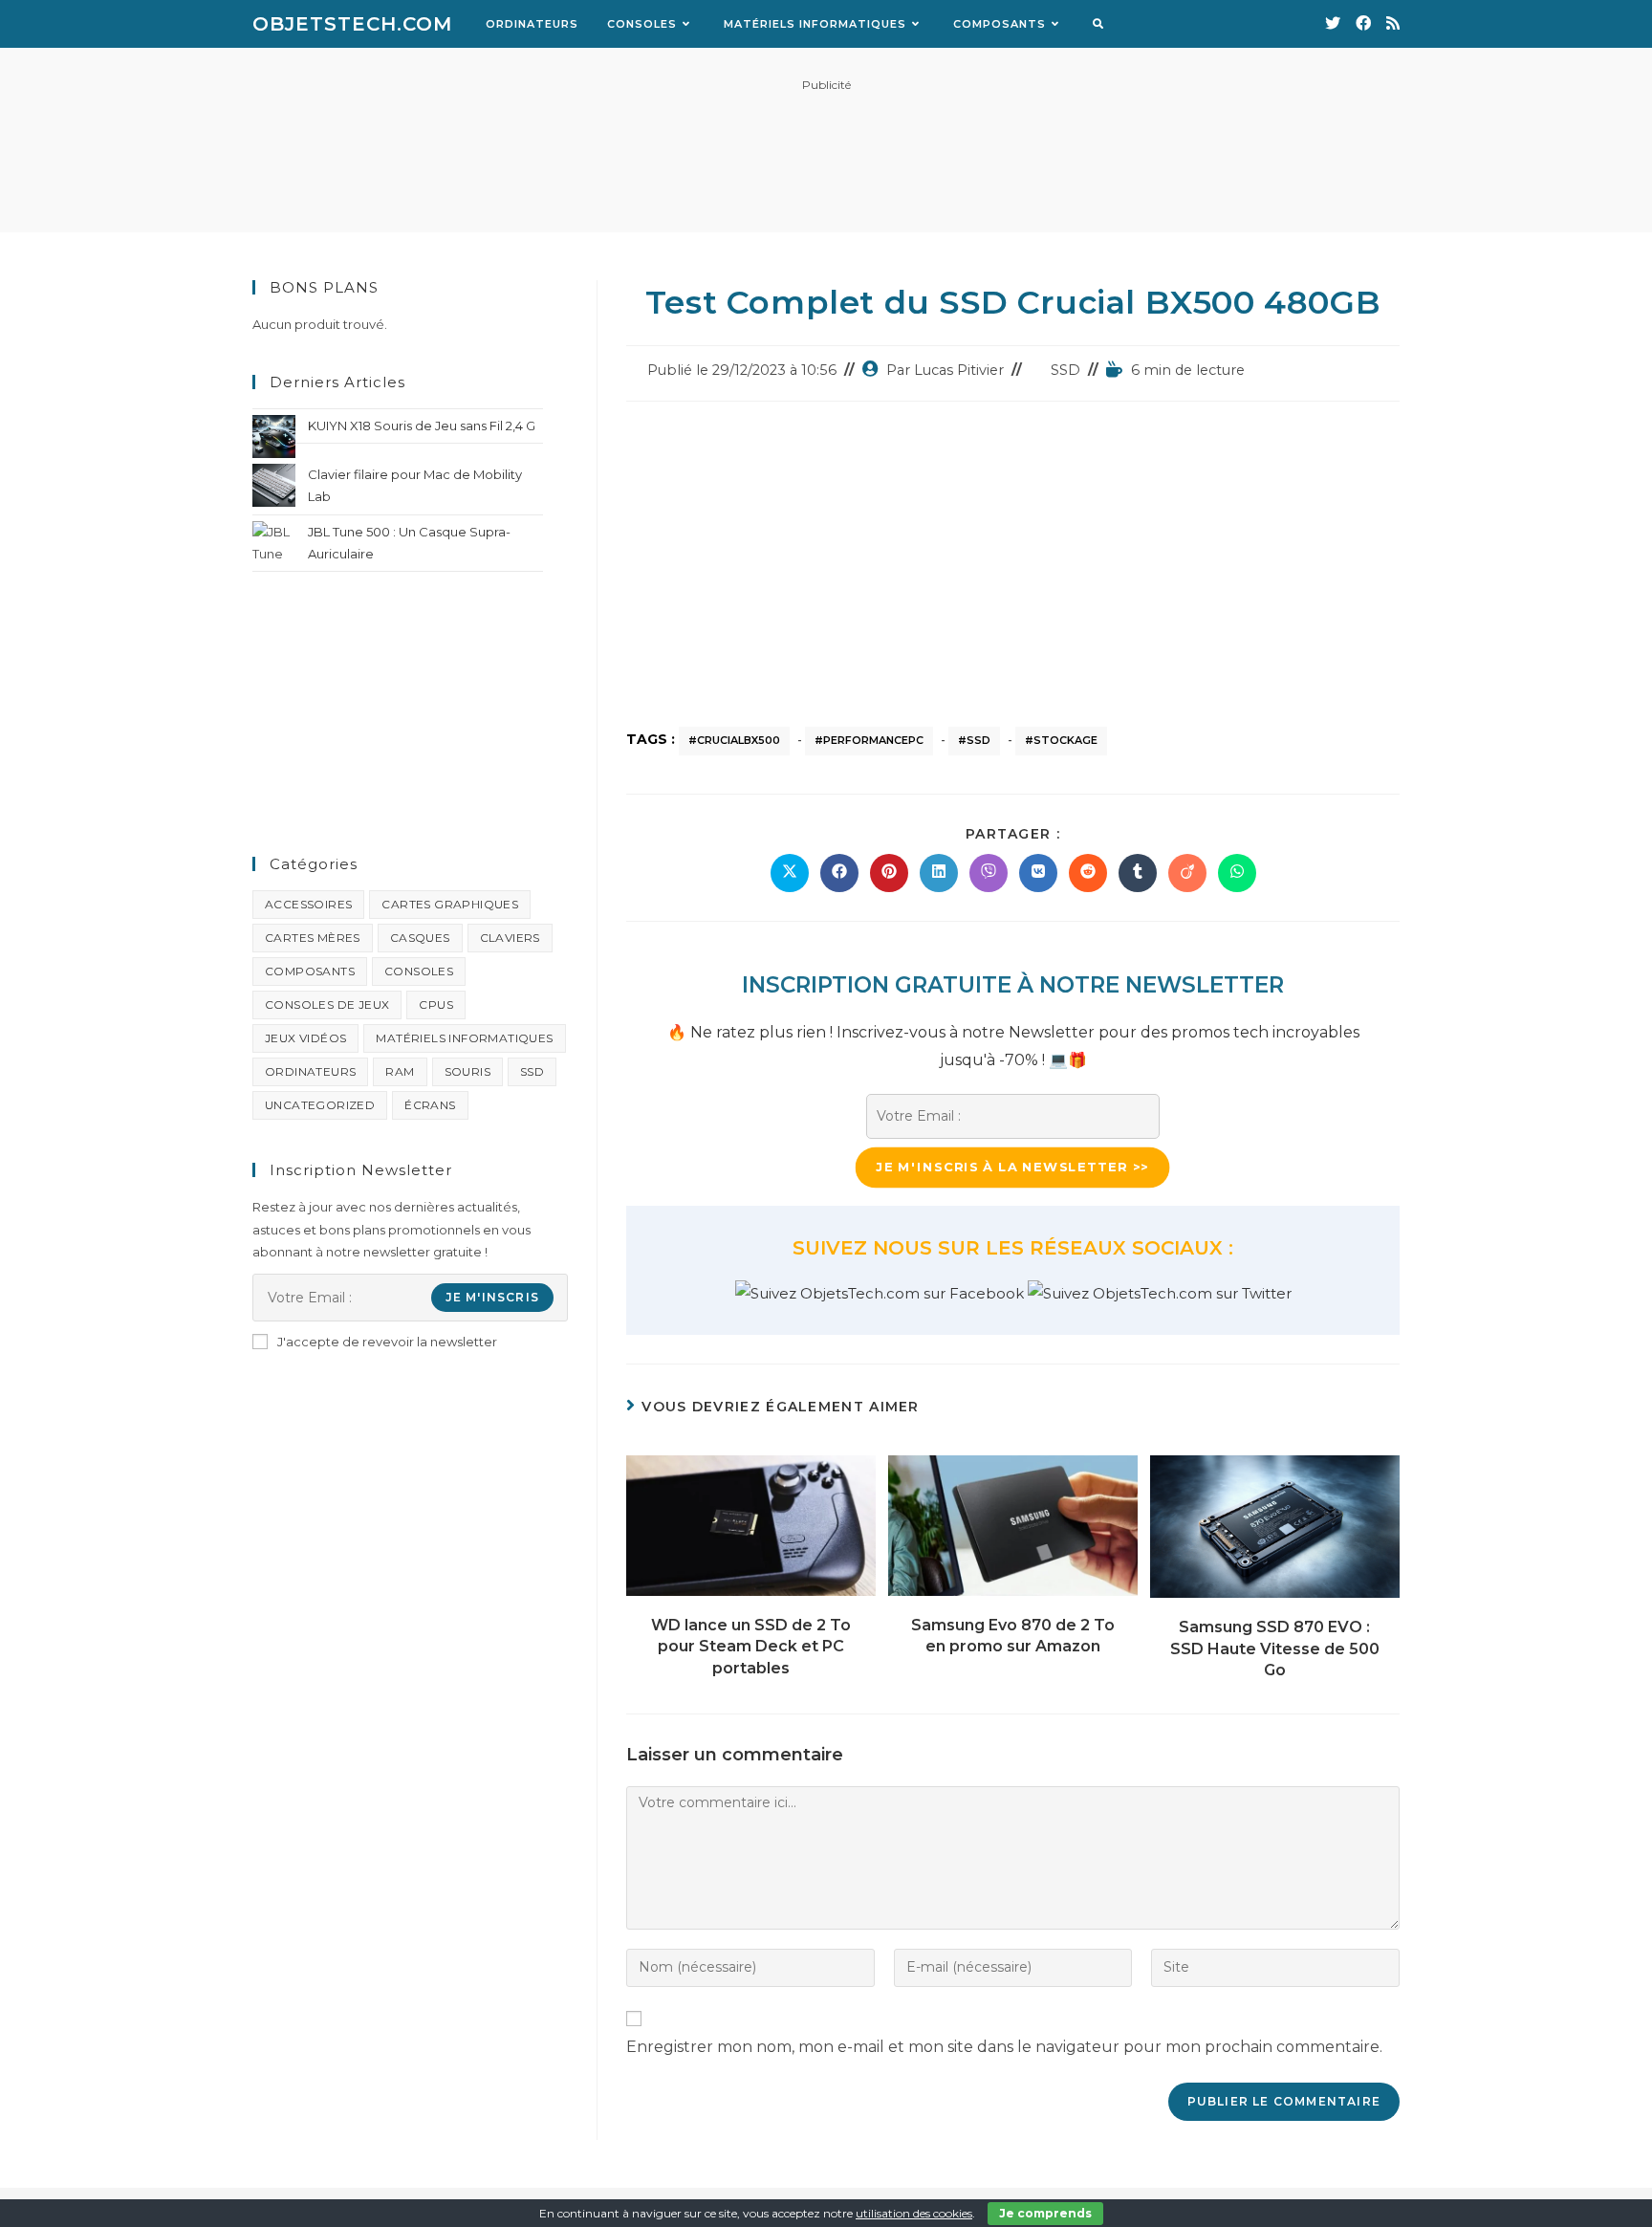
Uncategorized (320, 1105)
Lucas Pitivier (959, 370)
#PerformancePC (869, 740)
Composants (310, 971)
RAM (400, 1071)
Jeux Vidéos (305, 1038)
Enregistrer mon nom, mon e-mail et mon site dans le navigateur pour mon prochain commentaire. (1004, 2047)
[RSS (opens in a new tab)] (1393, 23)
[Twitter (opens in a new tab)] (1333, 23)
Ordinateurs (310, 1071)
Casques (420, 938)
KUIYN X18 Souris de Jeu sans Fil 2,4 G (422, 426)
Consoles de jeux (327, 1004)
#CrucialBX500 (734, 740)
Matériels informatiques (464, 1038)
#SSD (974, 740)
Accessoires (308, 904)
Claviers (510, 938)
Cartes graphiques (450, 904)
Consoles (419, 971)
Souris (467, 1071)
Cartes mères (313, 938)
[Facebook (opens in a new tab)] (1363, 23)
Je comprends (1045, 2213)
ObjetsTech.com (352, 24)
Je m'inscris (492, 1297)
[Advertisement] (826, 146)
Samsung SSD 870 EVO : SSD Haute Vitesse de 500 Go (1275, 1648)
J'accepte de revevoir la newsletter (387, 1342)
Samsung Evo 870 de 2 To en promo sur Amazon (1013, 1636)
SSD (1065, 370)
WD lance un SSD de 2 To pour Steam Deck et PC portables (751, 1647)
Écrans (430, 1105)
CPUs (436, 1004)
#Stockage (1061, 740)
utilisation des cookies (914, 2213)
